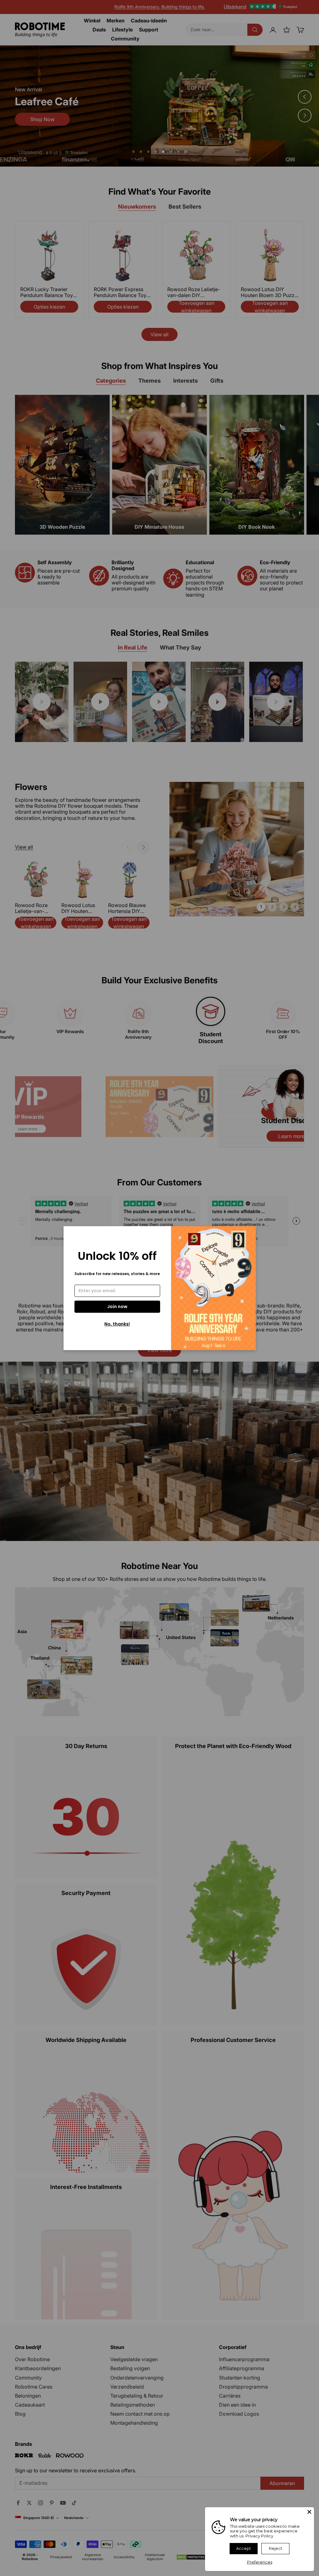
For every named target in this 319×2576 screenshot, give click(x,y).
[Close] (309, 2512)
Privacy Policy (259, 2536)
